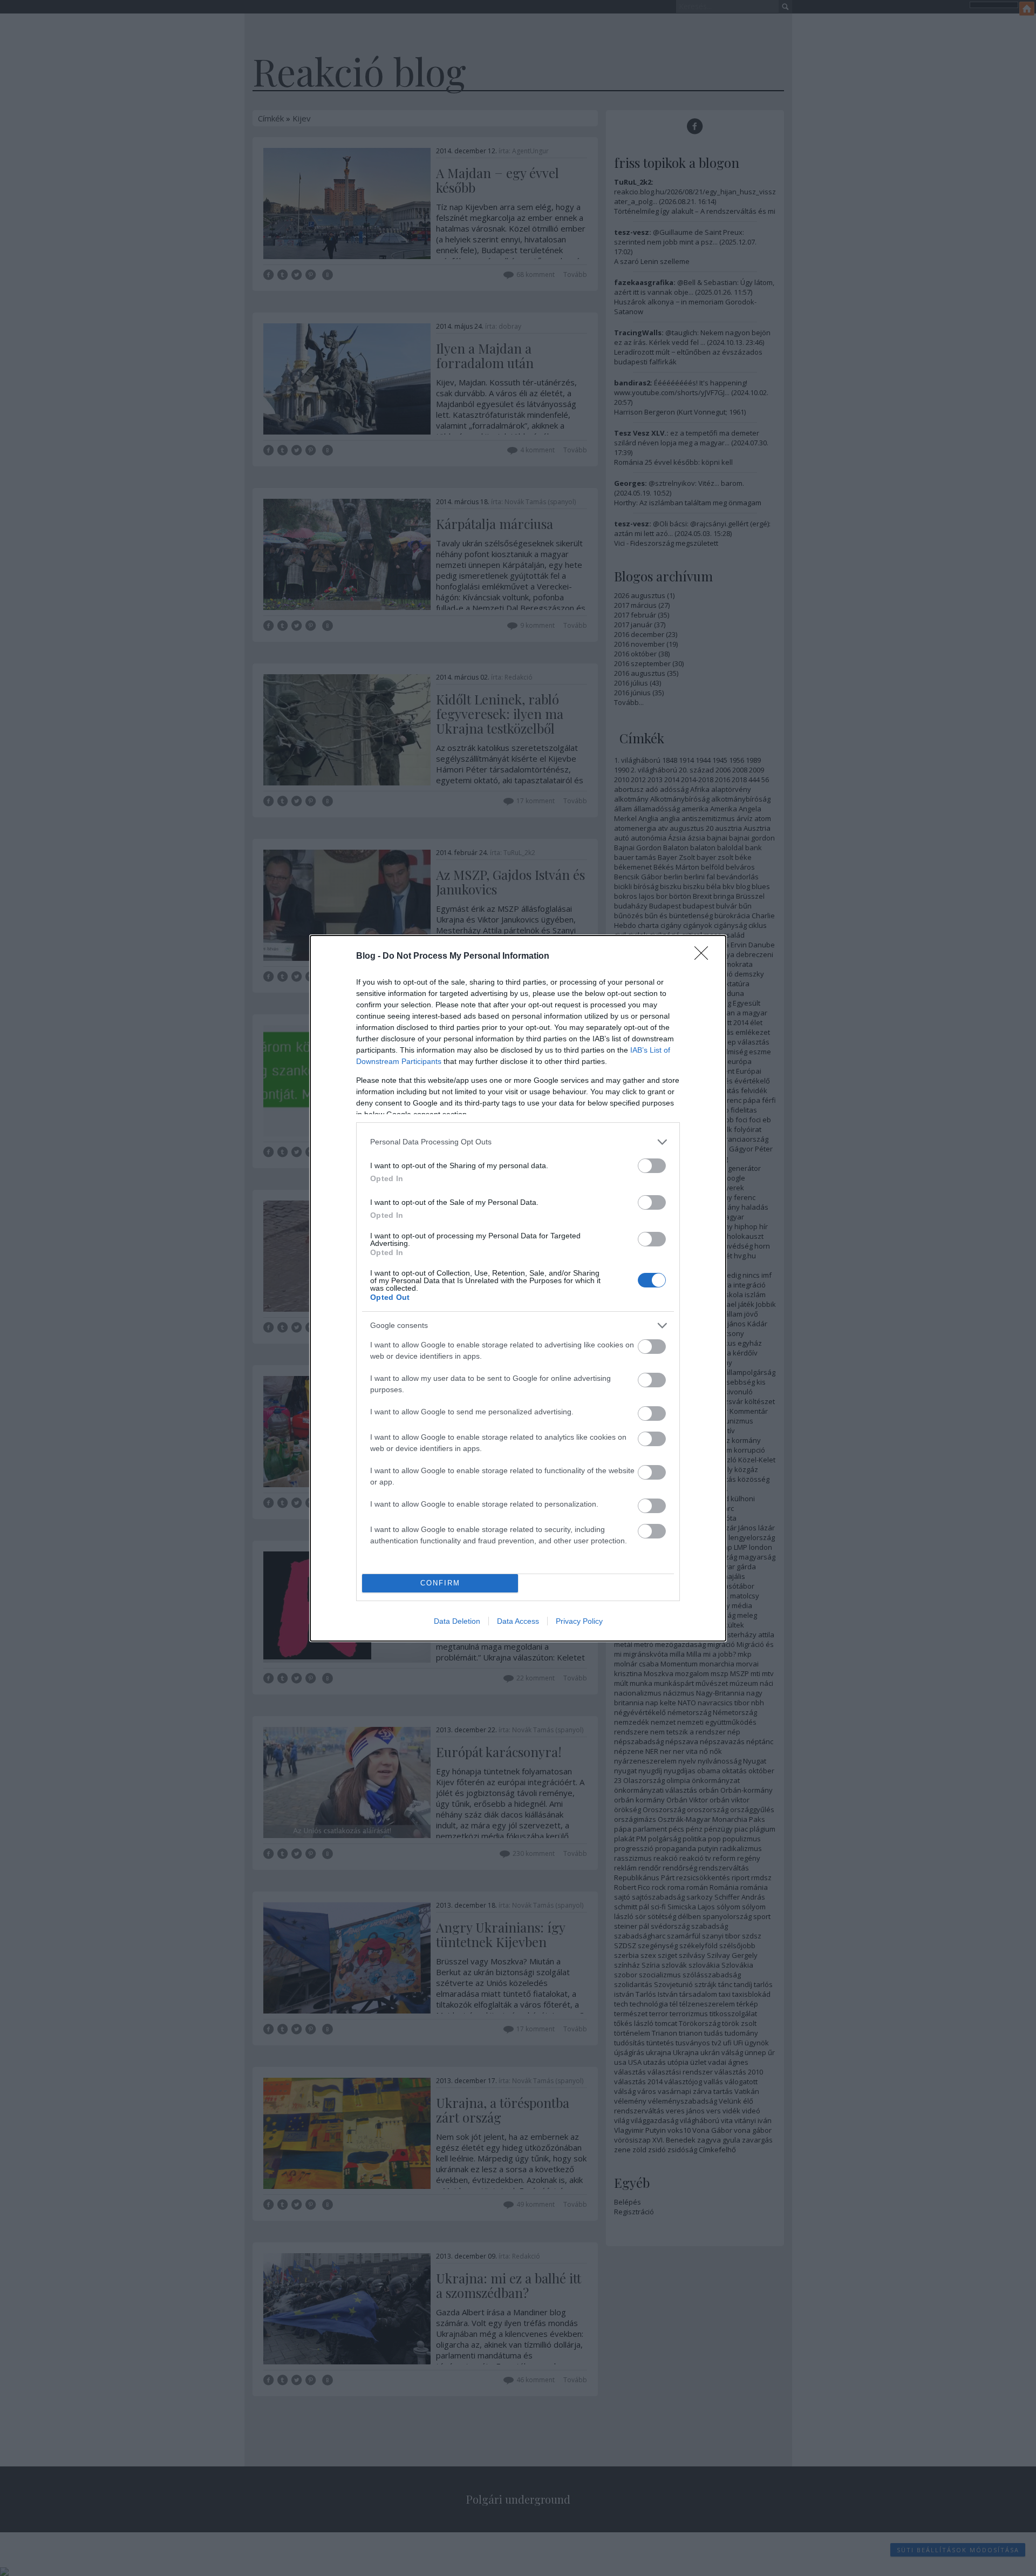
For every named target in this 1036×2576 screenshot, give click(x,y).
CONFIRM (440, 1583)
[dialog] (518, 1288)
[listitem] (518, 1142)
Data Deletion (457, 1621)
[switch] (652, 1166)
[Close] (705, 957)
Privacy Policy (579, 1621)
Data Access (518, 1621)
